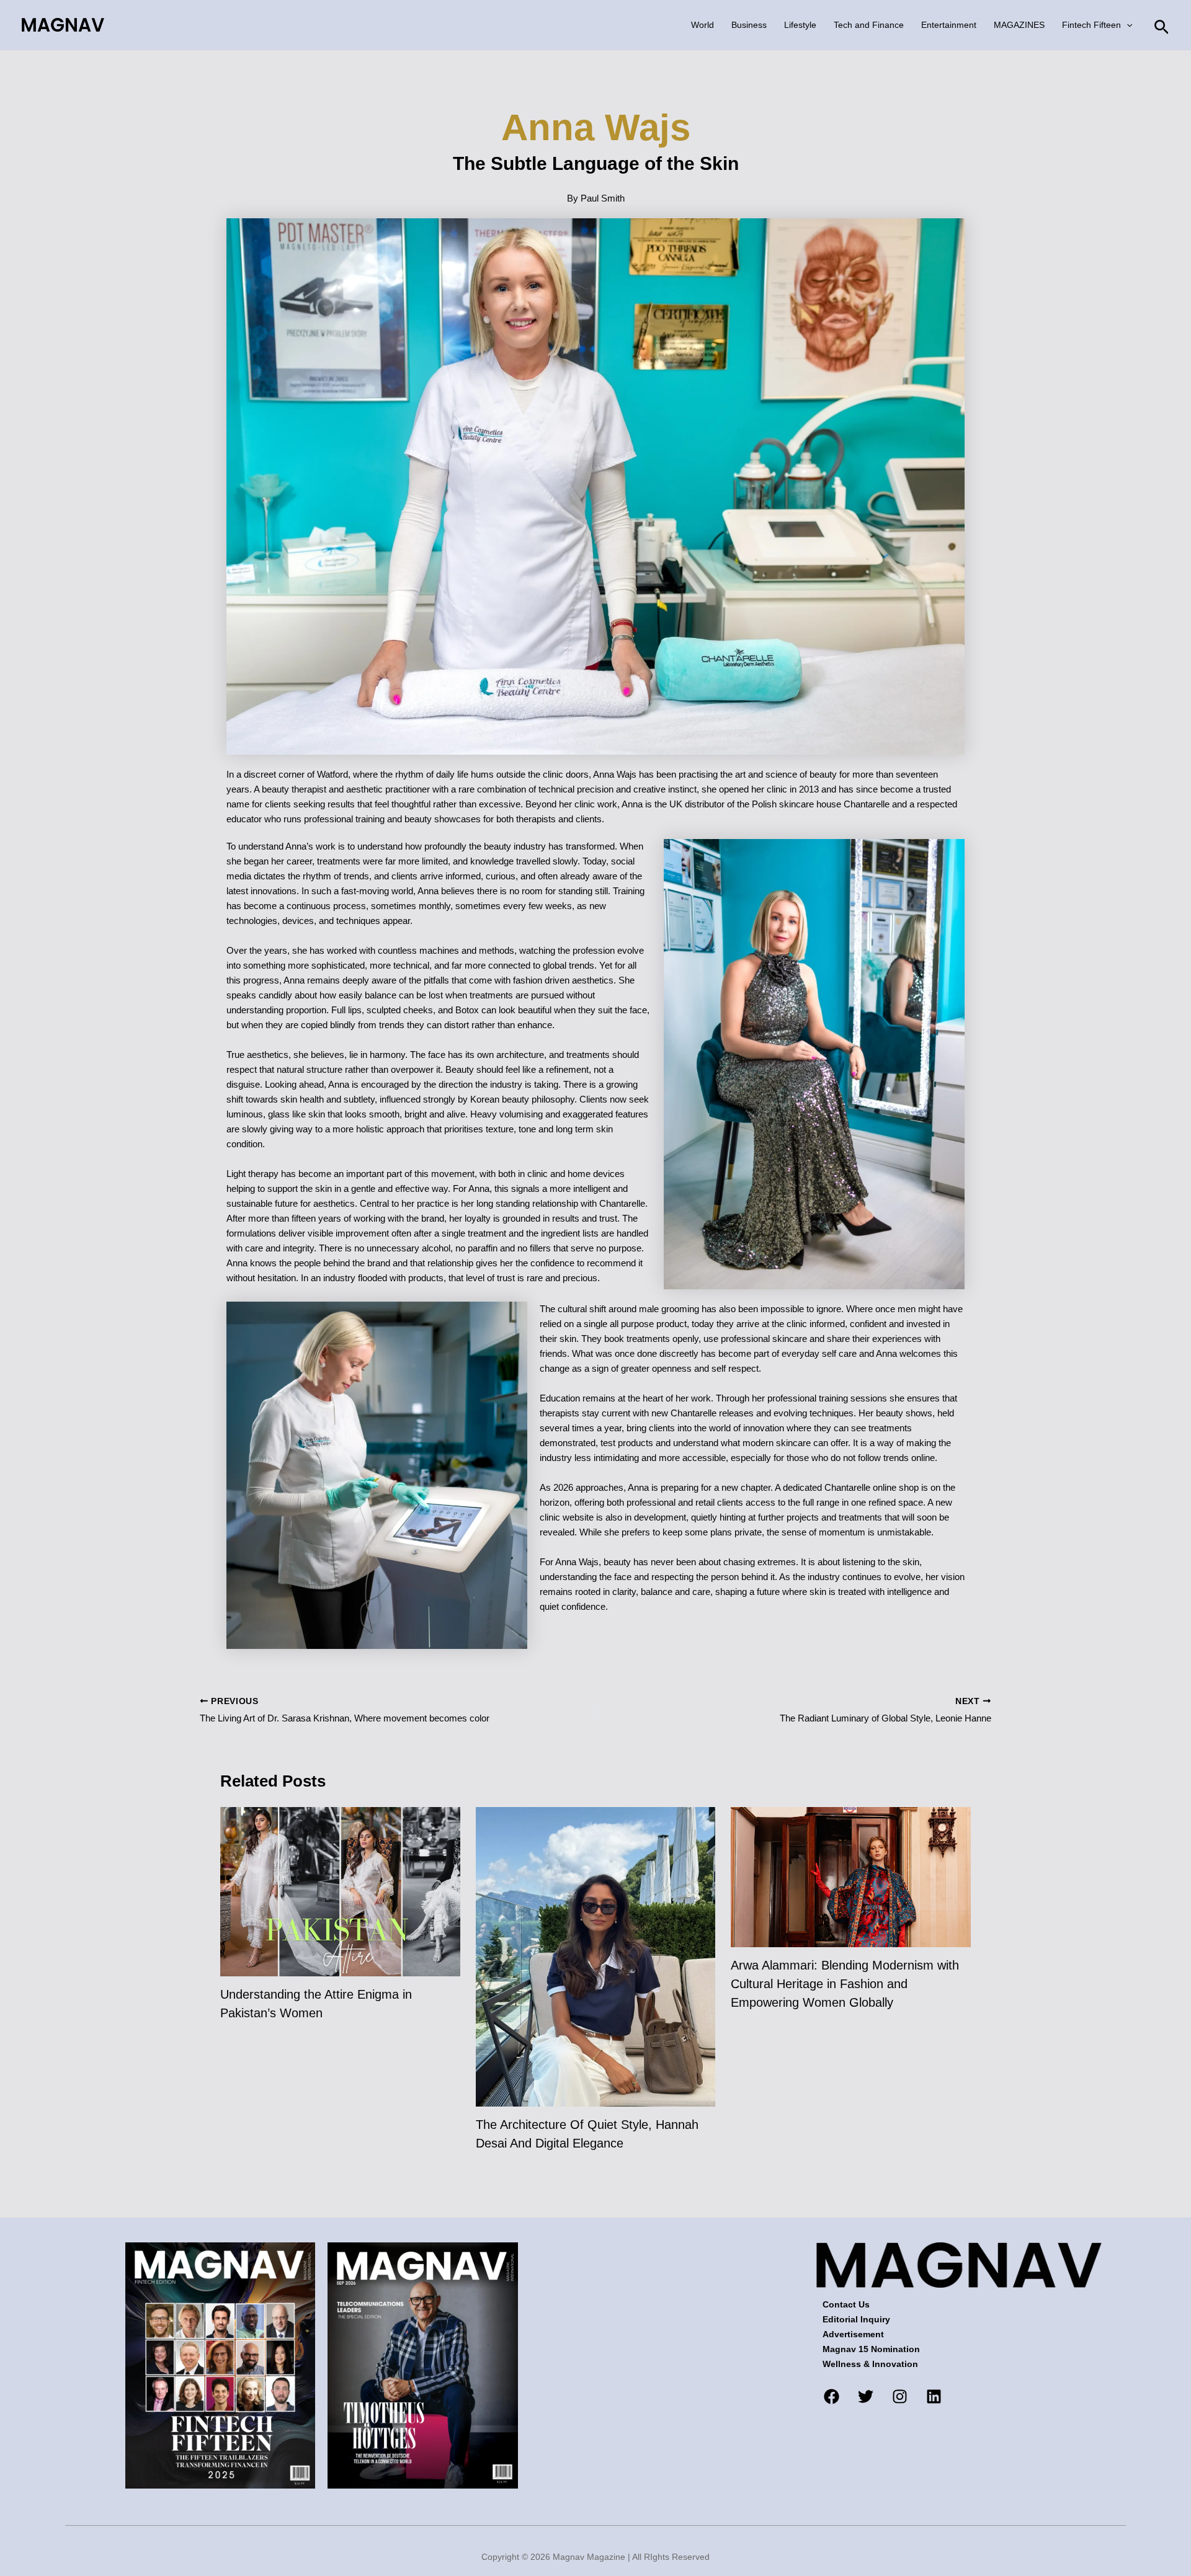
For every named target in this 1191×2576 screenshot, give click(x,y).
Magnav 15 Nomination (871, 2349)
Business (749, 25)
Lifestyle (800, 25)
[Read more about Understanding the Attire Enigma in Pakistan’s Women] (340, 1891)
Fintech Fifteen (1091, 25)
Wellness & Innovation (870, 2364)
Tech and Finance (869, 25)
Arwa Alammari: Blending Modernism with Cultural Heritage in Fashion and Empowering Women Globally (845, 1984)
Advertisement (853, 2334)
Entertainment (949, 25)
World (703, 25)
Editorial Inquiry (856, 2319)
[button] (1126, 25)
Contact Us (846, 2304)
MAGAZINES (1019, 25)
